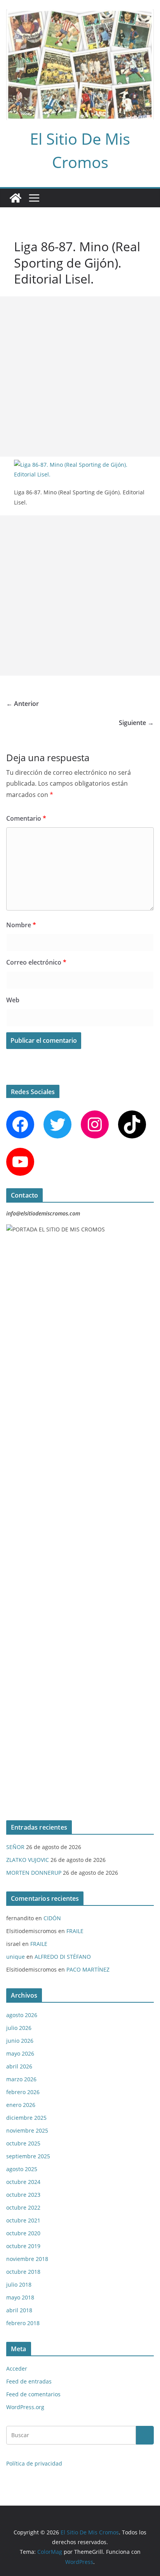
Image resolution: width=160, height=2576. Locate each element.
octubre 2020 (23, 2233)
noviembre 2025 (27, 2130)
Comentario (26, 818)
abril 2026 (19, 2066)
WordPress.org (25, 2407)
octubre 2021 (23, 2220)
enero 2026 (21, 2105)
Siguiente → (136, 723)
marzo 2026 (21, 2079)
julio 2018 (19, 2284)
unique (16, 1957)
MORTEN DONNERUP (34, 1873)
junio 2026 (20, 2041)
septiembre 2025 (28, 2156)
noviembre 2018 (27, 2259)
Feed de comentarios (33, 2394)
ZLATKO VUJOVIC (28, 1860)
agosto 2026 (22, 2015)
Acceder (17, 2368)
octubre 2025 (23, 2143)
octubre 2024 (23, 2182)
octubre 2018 (23, 2272)
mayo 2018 (20, 2297)
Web (13, 1000)
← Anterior (23, 704)
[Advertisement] (80, 377)
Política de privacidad (34, 2463)
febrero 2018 (23, 2323)
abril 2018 (19, 2310)
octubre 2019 (23, 2246)
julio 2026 (19, 2028)
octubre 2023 (23, 2195)
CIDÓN (52, 1918)
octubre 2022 (23, 2207)
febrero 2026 (23, 2092)
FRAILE (75, 1931)
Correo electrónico (36, 962)
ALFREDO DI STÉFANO (63, 1957)
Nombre (21, 925)
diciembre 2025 (26, 2118)
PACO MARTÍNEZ (88, 1969)
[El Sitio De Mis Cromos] (16, 198)
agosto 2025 (22, 2169)
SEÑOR (15, 1847)
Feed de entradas (29, 2381)
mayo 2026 (20, 2053)
